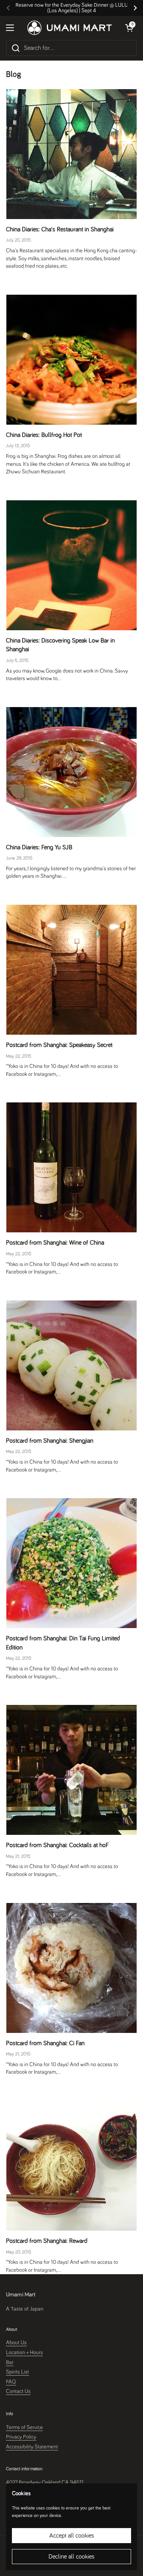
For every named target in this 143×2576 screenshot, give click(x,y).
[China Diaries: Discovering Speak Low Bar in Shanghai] (71, 565)
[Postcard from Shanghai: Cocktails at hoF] (71, 1770)
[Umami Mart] (70, 28)
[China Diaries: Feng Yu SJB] (71, 772)
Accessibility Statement (32, 2447)
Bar (10, 2362)
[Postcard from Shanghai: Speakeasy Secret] (71, 970)
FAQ (11, 2382)
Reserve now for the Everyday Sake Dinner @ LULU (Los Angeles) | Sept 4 (72, 8)
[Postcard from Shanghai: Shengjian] (71, 1365)
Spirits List (17, 2372)
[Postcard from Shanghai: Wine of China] (71, 1167)
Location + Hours (24, 2353)
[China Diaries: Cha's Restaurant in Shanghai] (71, 154)
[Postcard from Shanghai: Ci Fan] (71, 1968)
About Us (16, 2343)
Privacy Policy (21, 2437)
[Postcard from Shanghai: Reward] (71, 2166)
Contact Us (18, 2391)
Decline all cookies (71, 2557)
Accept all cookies (72, 2536)
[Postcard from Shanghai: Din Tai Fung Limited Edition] (71, 1563)
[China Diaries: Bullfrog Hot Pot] (71, 360)
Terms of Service (24, 2427)
